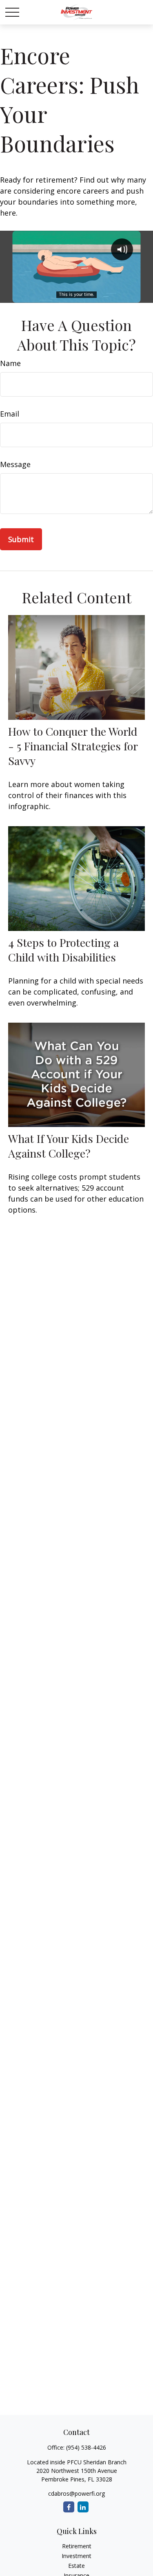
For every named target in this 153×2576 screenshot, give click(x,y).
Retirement (77, 2546)
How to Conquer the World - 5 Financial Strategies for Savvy (73, 746)
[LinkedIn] (83, 2507)
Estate (76, 2566)
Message (15, 464)
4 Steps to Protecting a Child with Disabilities (63, 950)
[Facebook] (69, 2507)
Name (10, 363)
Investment (76, 2556)
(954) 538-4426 (86, 2447)
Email (10, 414)
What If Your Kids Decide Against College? (69, 1146)
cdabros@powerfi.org (76, 2493)
